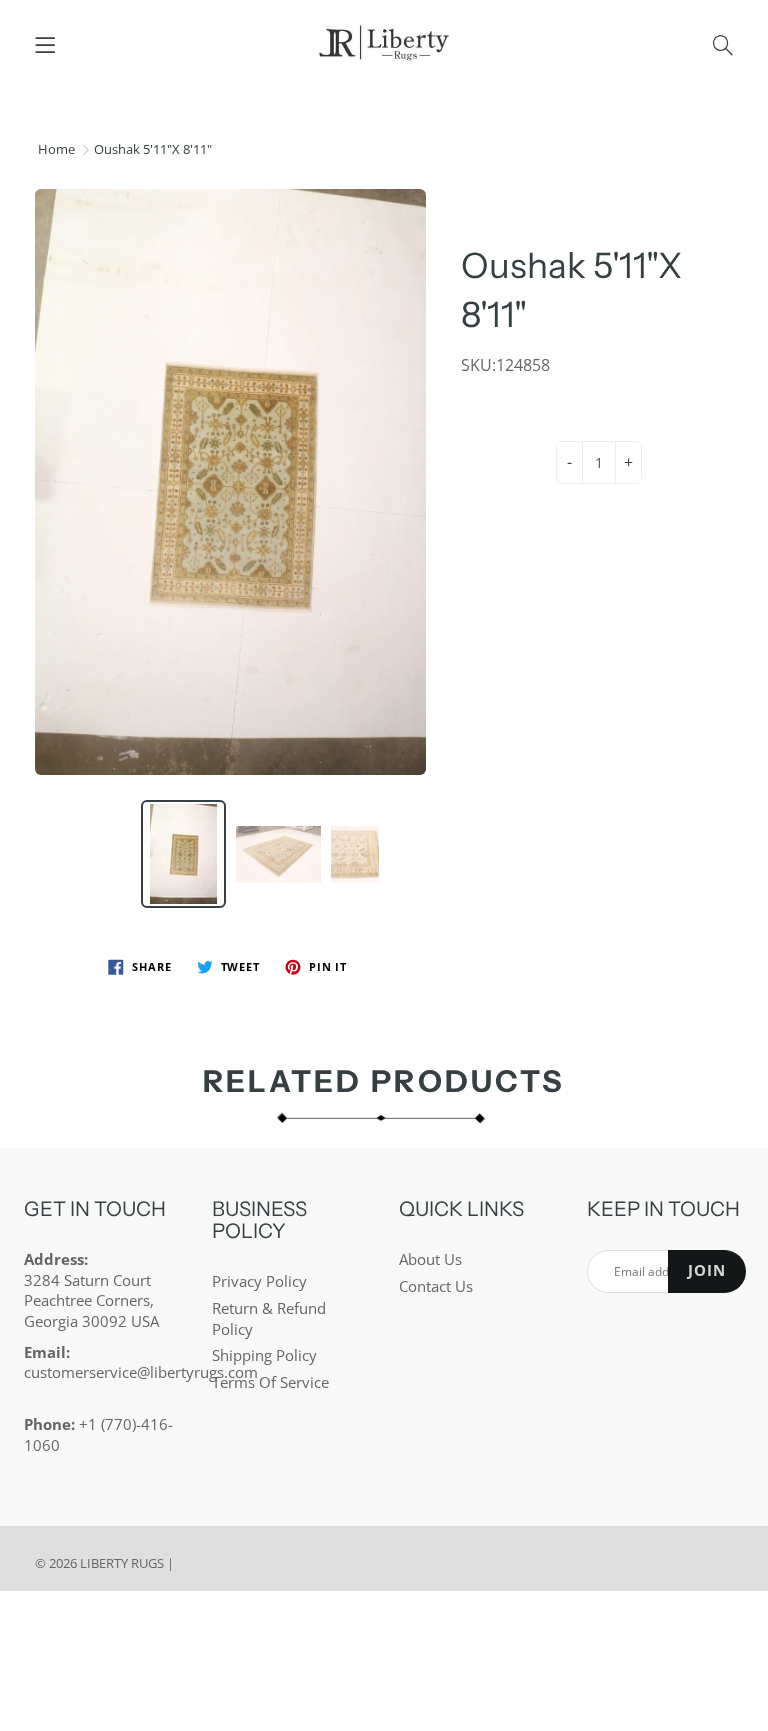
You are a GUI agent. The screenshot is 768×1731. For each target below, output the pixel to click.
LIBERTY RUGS (122, 1563)
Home (56, 149)
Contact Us (436, 1286)
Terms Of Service (270, 1382)
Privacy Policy (259, 1281)
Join (707, 1270)
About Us (430, 1259)
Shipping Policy (264, 1355)
